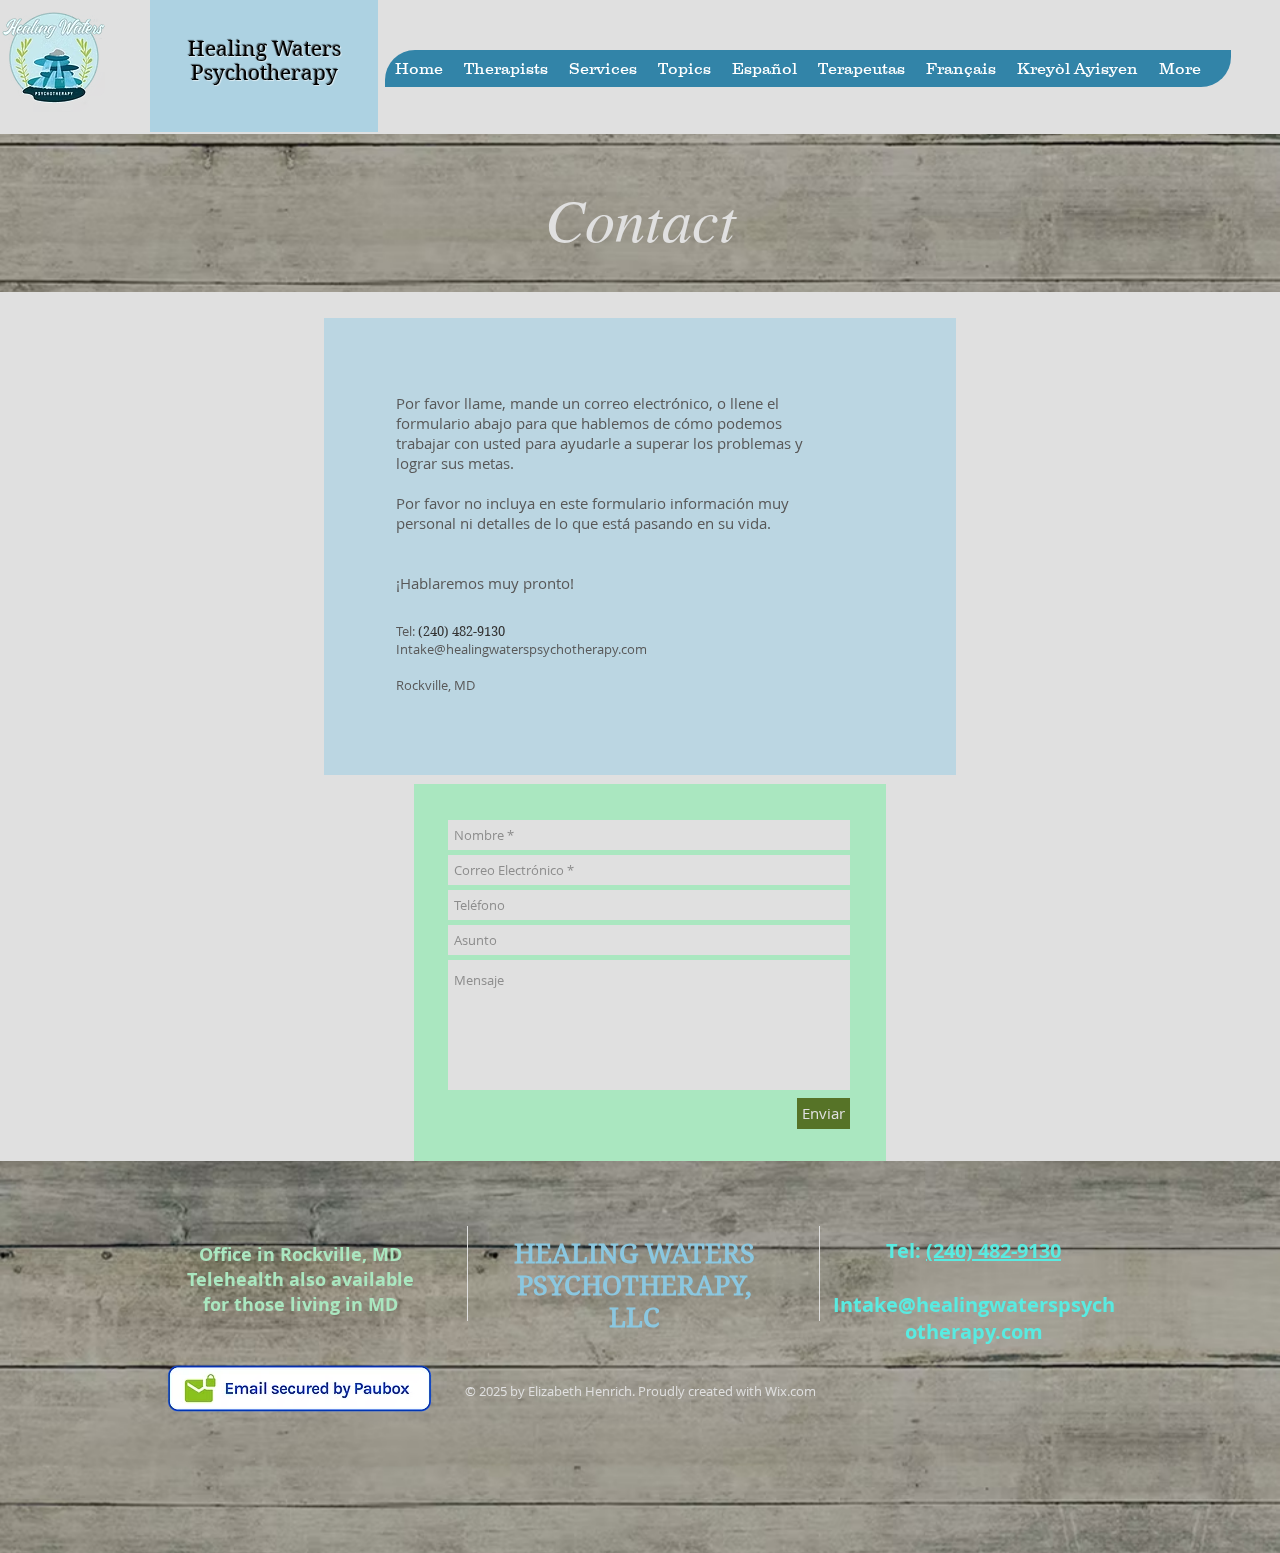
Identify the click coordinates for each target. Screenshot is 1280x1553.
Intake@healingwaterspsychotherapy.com (521, 649)
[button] (505, 68)
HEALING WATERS (634, 1253)
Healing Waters (264, 49)
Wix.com (790, 1391)
